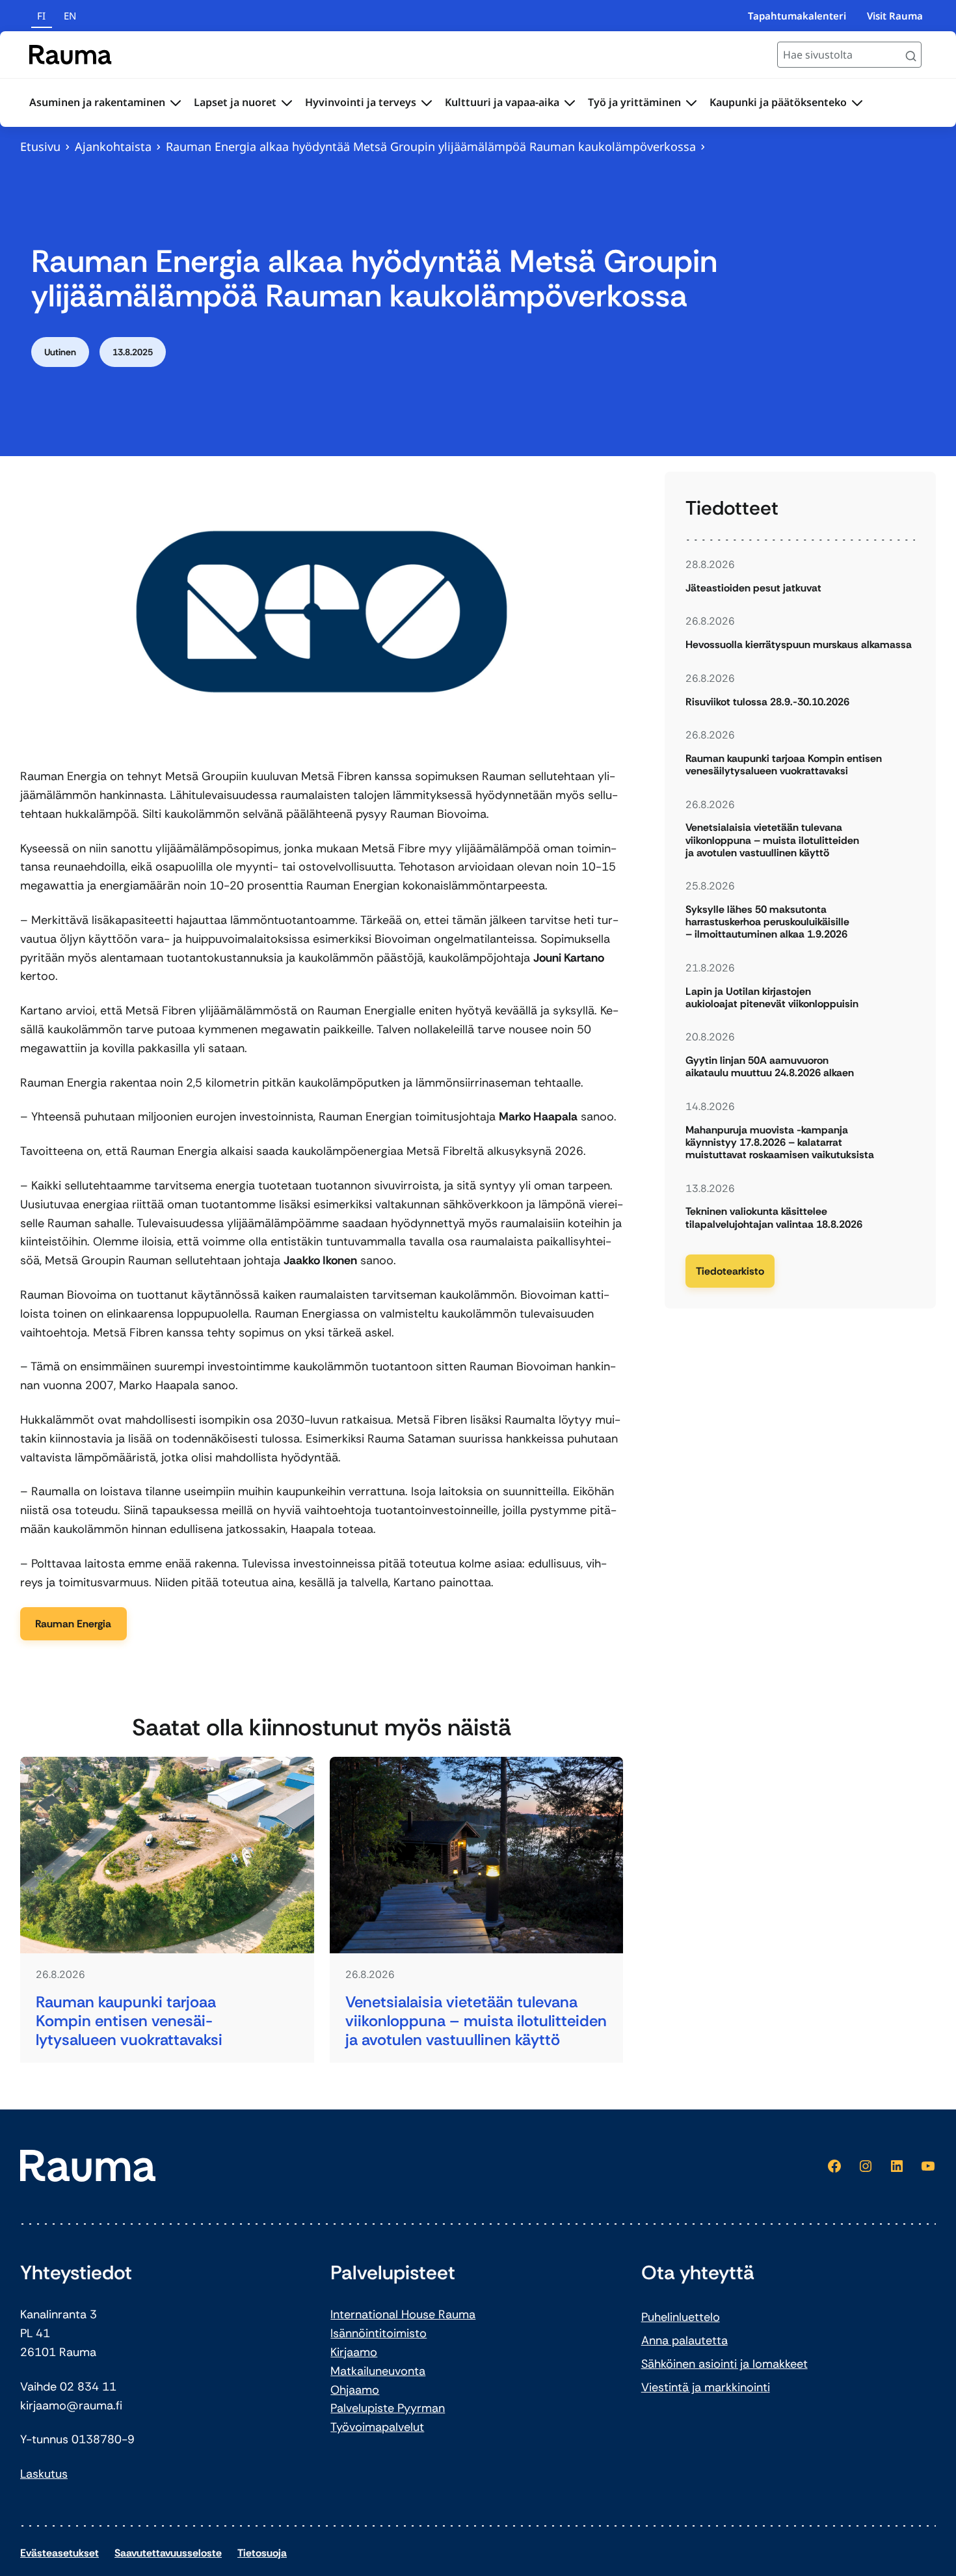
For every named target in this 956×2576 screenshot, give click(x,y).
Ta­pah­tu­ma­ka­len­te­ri (797, 16)
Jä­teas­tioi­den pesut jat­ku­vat (753, 588)
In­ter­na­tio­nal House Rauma (403, 2314)
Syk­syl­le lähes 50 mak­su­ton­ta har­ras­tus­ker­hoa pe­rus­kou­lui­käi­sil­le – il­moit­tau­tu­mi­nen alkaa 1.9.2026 (767, 922)
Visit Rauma (895, 16)
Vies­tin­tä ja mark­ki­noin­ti (706, 2387)
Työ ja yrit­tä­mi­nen (634, 102)
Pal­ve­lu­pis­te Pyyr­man (388, 2408)
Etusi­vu (40, 146)
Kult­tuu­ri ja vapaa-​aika (502, 102)
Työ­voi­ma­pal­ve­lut (377, 2427)
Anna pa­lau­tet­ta (684, 2340)
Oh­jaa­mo (355, 2390)
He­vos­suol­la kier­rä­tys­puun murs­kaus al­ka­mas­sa (799, 644)
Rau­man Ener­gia (73, 1624)
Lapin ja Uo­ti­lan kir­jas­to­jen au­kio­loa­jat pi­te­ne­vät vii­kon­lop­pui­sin (772, 997)
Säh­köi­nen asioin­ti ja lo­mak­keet (724, 2364)
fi (41, 16)
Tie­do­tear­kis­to (730, 1271)
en (70, 16)
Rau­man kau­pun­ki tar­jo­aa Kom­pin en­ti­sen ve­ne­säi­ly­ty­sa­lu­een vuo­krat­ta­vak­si (129, 2021)
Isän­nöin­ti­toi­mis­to (378, 2333)
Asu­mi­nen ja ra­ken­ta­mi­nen (97, 102)
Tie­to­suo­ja (262, 2553)
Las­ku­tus (44, 2474)
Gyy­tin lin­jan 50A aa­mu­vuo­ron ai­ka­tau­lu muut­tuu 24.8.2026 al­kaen (770, 1066)
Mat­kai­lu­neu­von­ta (378, 2371)
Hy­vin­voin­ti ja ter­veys (361, 102)
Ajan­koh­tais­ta (113, 146)
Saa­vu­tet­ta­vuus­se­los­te (168, 2553)
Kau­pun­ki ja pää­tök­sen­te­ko (778, 102)
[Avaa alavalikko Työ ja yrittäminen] (691, 103)
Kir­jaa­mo (354, 2352)
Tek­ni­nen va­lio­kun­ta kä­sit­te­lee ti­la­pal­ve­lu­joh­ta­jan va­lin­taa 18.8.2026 (774, 1217)
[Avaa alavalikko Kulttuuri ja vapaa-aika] (570, 103)
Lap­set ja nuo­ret (235, 102)
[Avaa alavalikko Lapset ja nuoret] (287, 103)
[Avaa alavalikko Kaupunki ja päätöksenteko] (857, 103)
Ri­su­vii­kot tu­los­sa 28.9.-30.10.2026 (767, 702)
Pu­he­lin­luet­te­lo (681, 2317)
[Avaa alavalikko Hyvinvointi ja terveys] (427, 103)
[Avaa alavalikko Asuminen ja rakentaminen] (176, 103)
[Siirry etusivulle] (71, 55)
